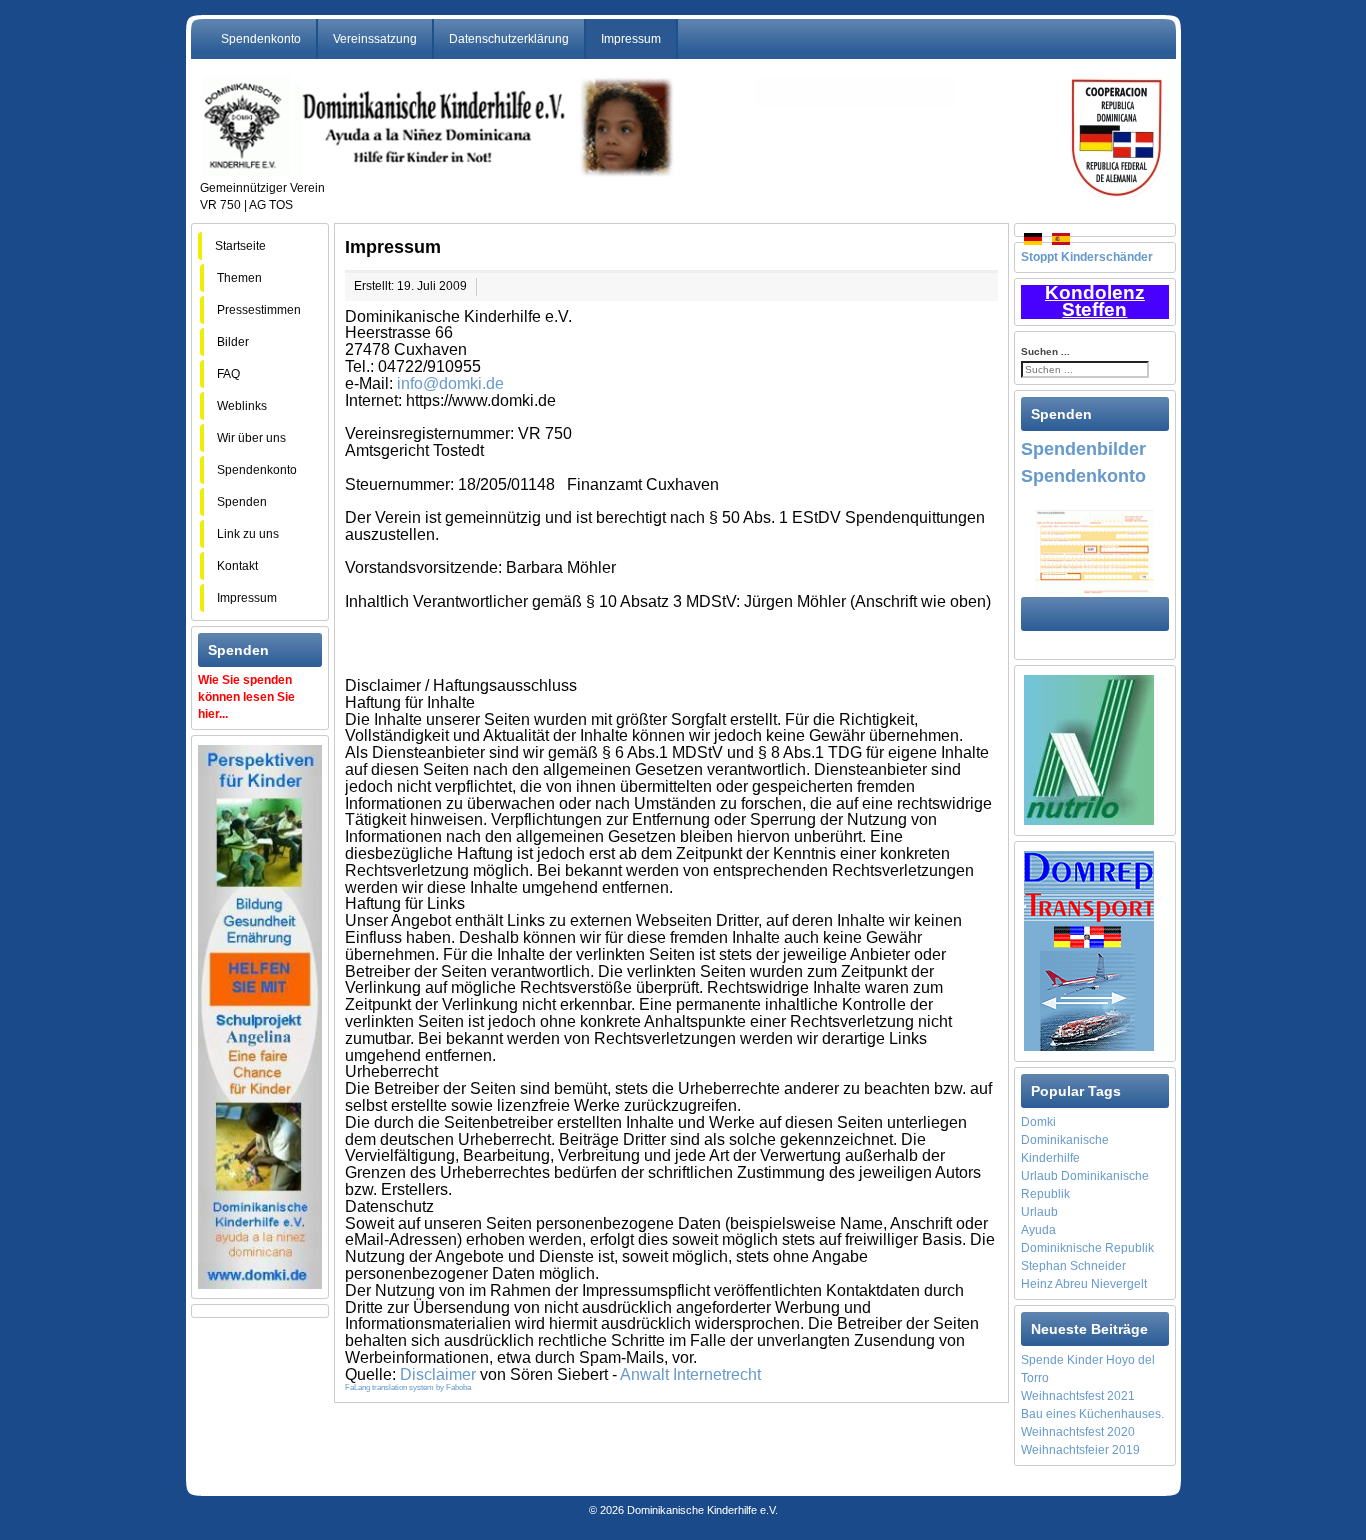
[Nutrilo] (1089, 749)
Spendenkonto (261, 39)
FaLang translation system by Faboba (408, 1387)
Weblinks (242, 406)
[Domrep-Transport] (1089, 950)
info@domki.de (450, 383)
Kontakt (237, 566)
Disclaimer (438, 1374)
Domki (1038, 1122)
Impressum (631, 39)
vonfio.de (696, 1485)
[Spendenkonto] (1094, 551)
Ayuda (1038, 1230)
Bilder (249, 342)
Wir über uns (251, 438)
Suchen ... (1045, 351)
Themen (248, 278)
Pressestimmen (259, 310)
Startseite (240, 246)
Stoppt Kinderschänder (1087, 257)
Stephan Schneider (1073, 1266)
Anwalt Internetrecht (690, 1374)
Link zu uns (248, 534)
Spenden (242, 502)
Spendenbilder (1083, 449)
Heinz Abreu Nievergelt (1084, 1284)
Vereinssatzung (375, 39)
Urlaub (1039, 1212)
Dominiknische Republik (1087, 1248)
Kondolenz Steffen (1095, 301)
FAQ (242, 374)
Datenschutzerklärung (509, 39)
